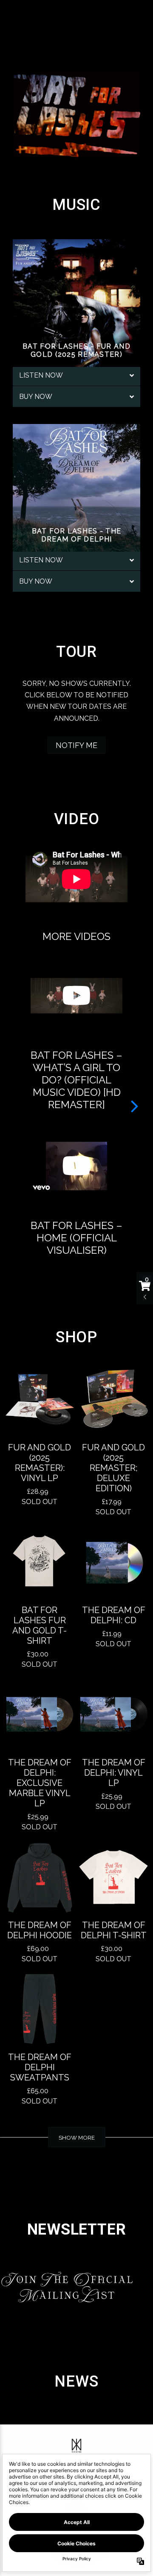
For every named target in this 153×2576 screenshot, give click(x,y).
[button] (135, 1106)
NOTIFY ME (76, 745)
